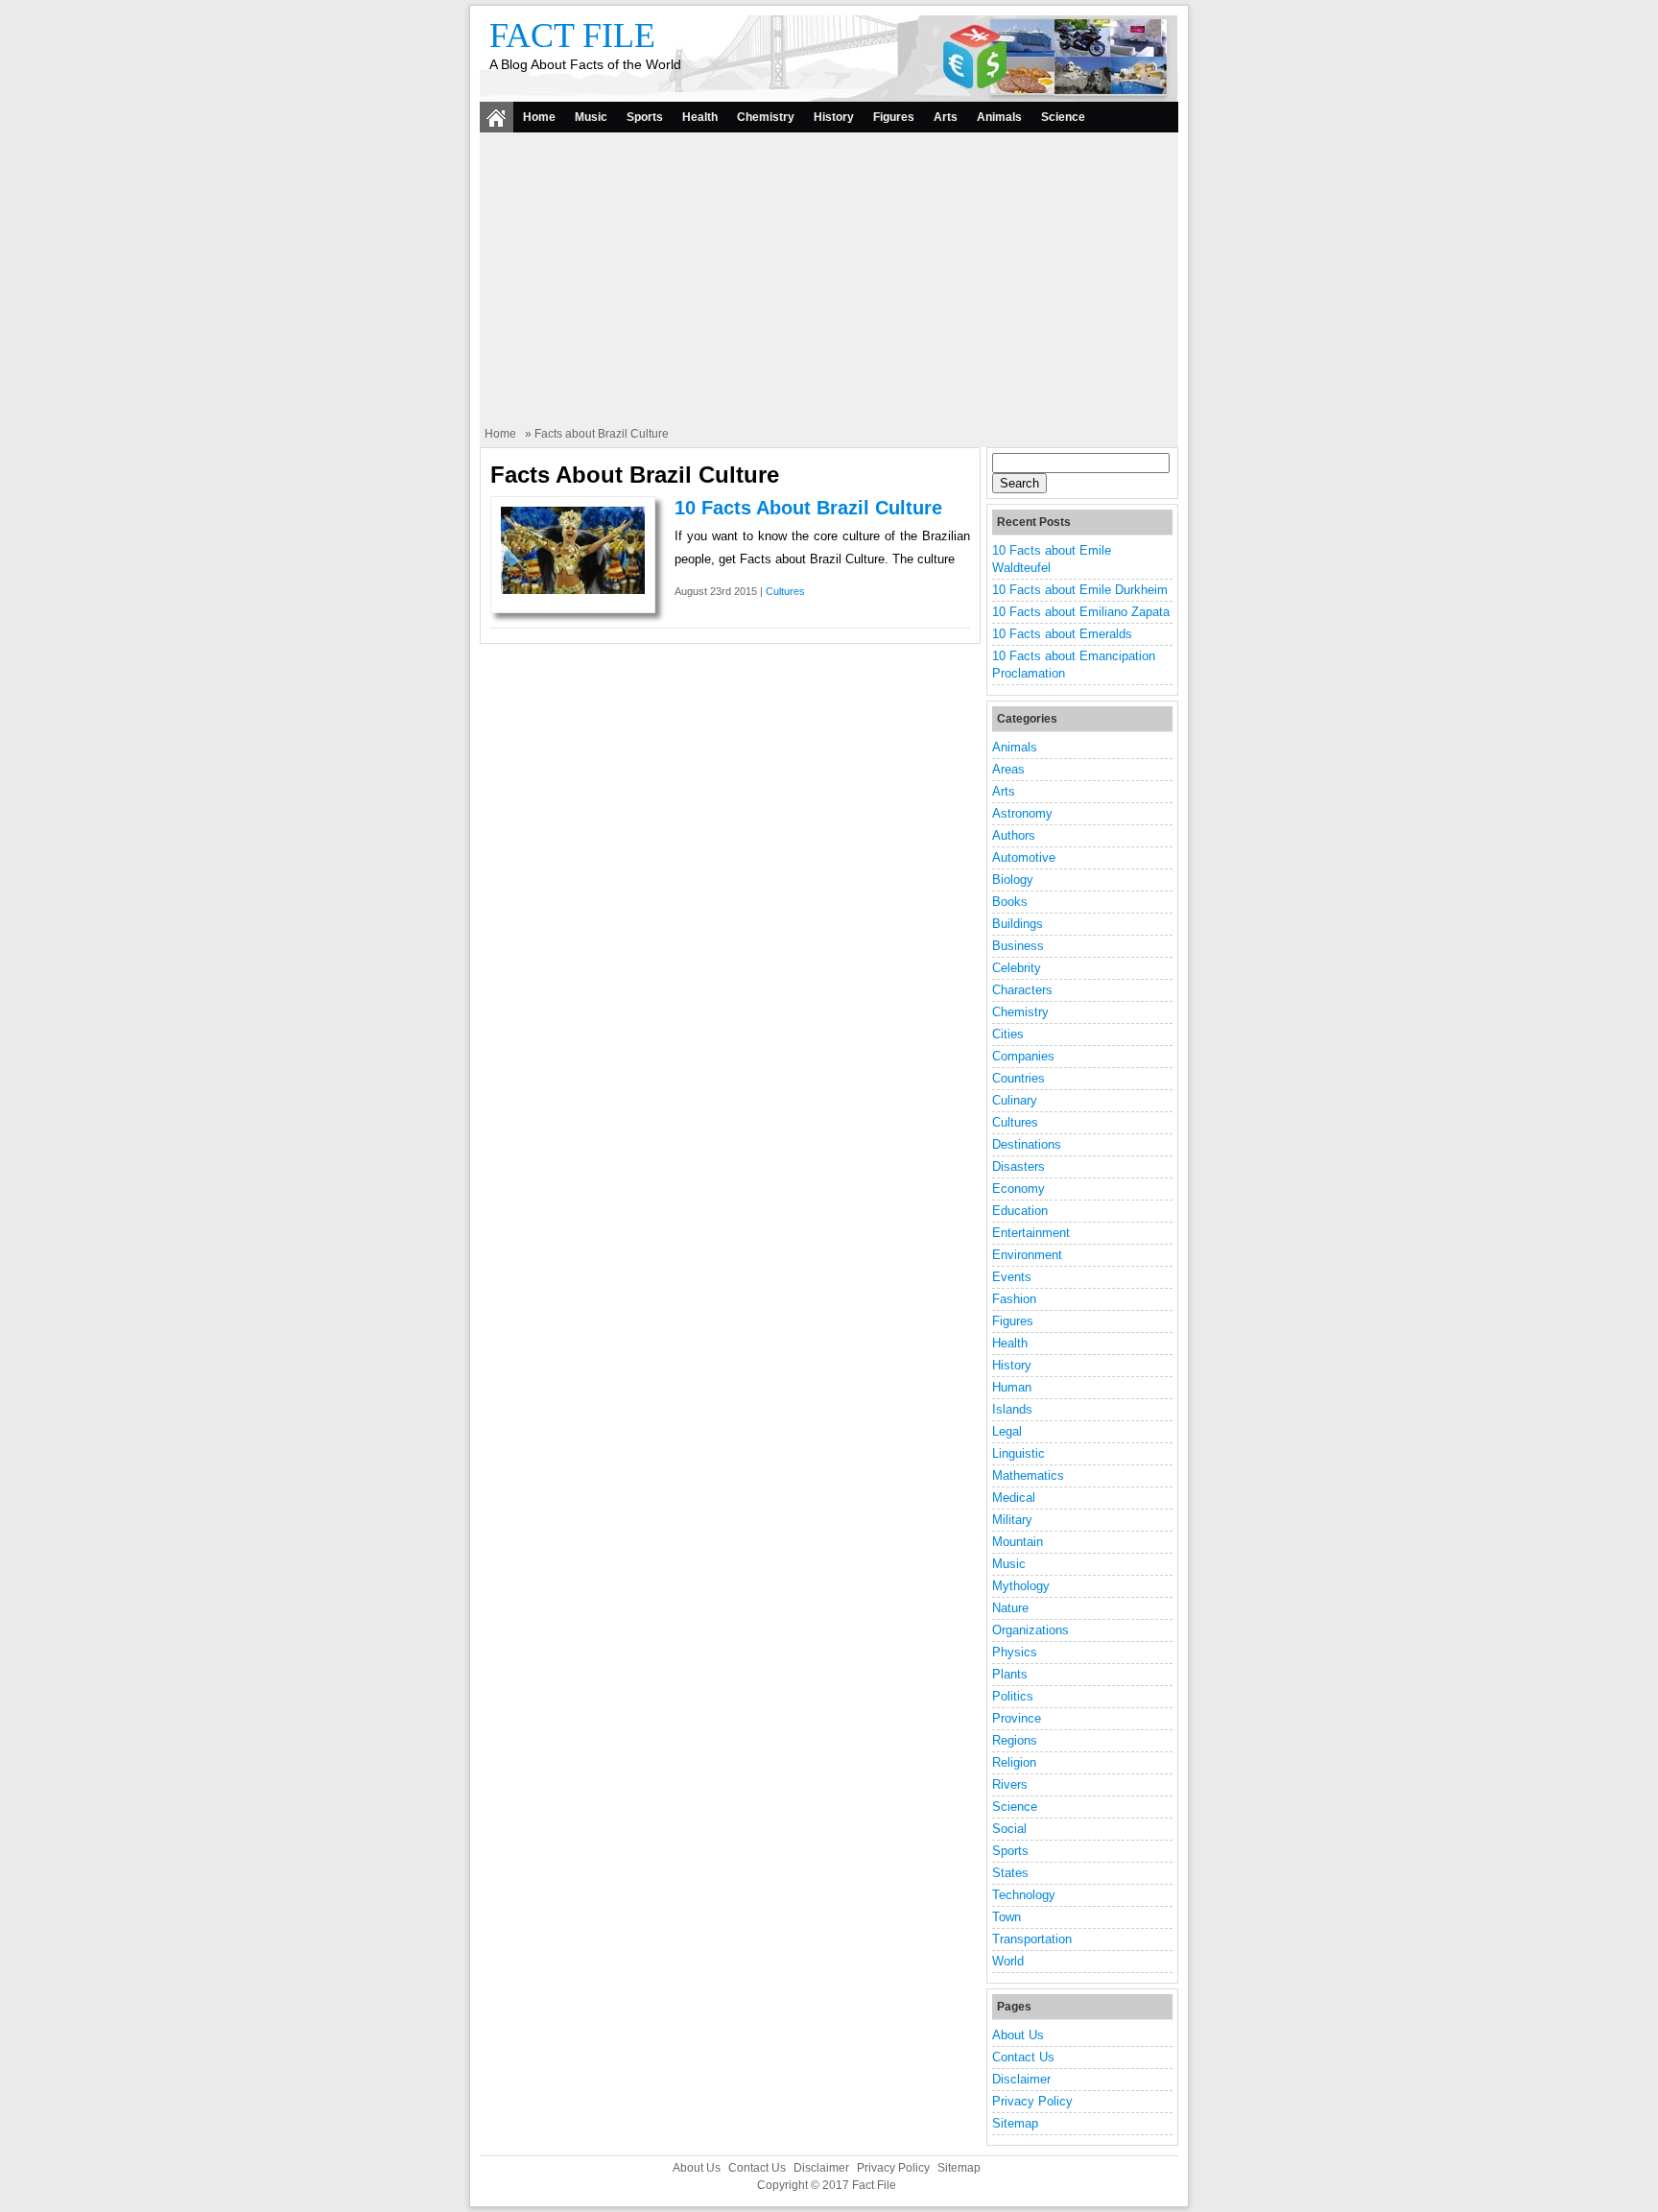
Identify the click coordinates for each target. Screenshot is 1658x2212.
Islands (1012, 1409)
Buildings (1018, 924)
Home (539, 117)
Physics (1015, 1652)
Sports (645, 117)
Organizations (1030, 1630)
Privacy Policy (1032, 2101)
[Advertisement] (829, 281)
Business (1018, 946)
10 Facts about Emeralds (1062, 634)
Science (1063, 117)
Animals (999, 117)
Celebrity (1017, 968)
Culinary (1015, 1100)
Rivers (1010, 1784)
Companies (1023, 1056)
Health (700, 117)
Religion (1014, 1762)
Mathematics (1028, 1475)
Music (591, 117)
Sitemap (1015, 2123)
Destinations (1027, 1144)
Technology (1024, 1895)
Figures (894, 117)
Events (1012, 1277)
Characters (1022, 990)
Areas (1008, 769)
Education (1020, 1211)
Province (1017, 1718)
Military (1012, 1520)
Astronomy (1022, 813)
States (1010, 1873)
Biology (1013, 880)
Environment (1027, 1255)
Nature (1010, 1608)
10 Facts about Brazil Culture (808, 508)
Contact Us (1023, 2057)
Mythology (1021, 1586)
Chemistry (766, 117)
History (834, 117)
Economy (1018, 1189)
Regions (1015, 1740)
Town (1007, 1917)
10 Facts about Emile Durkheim (1080, 590)
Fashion (1014, 1299)
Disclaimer (1021, 2079)
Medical (1014, 1498)
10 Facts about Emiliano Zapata (1081, 612)
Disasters (1018, 1166)
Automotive (1024, 857)
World (1008, 1961)
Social (1009, 1829)
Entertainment (1031, 1233)
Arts (946, 117)
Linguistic (1018, 1453)
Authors (1014, 835)
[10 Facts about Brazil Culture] (573, 590)
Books (1010, 902)
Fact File (572, 36)
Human (1012, 1387)
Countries (1018, 1078)
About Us (1018, 2035)
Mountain (1018, 1542)
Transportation (1032, 1939)
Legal (1007, 1431)
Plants (1010, 1674)
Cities (1008, 1034)
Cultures (785, 591)
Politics (1013, 1696)
